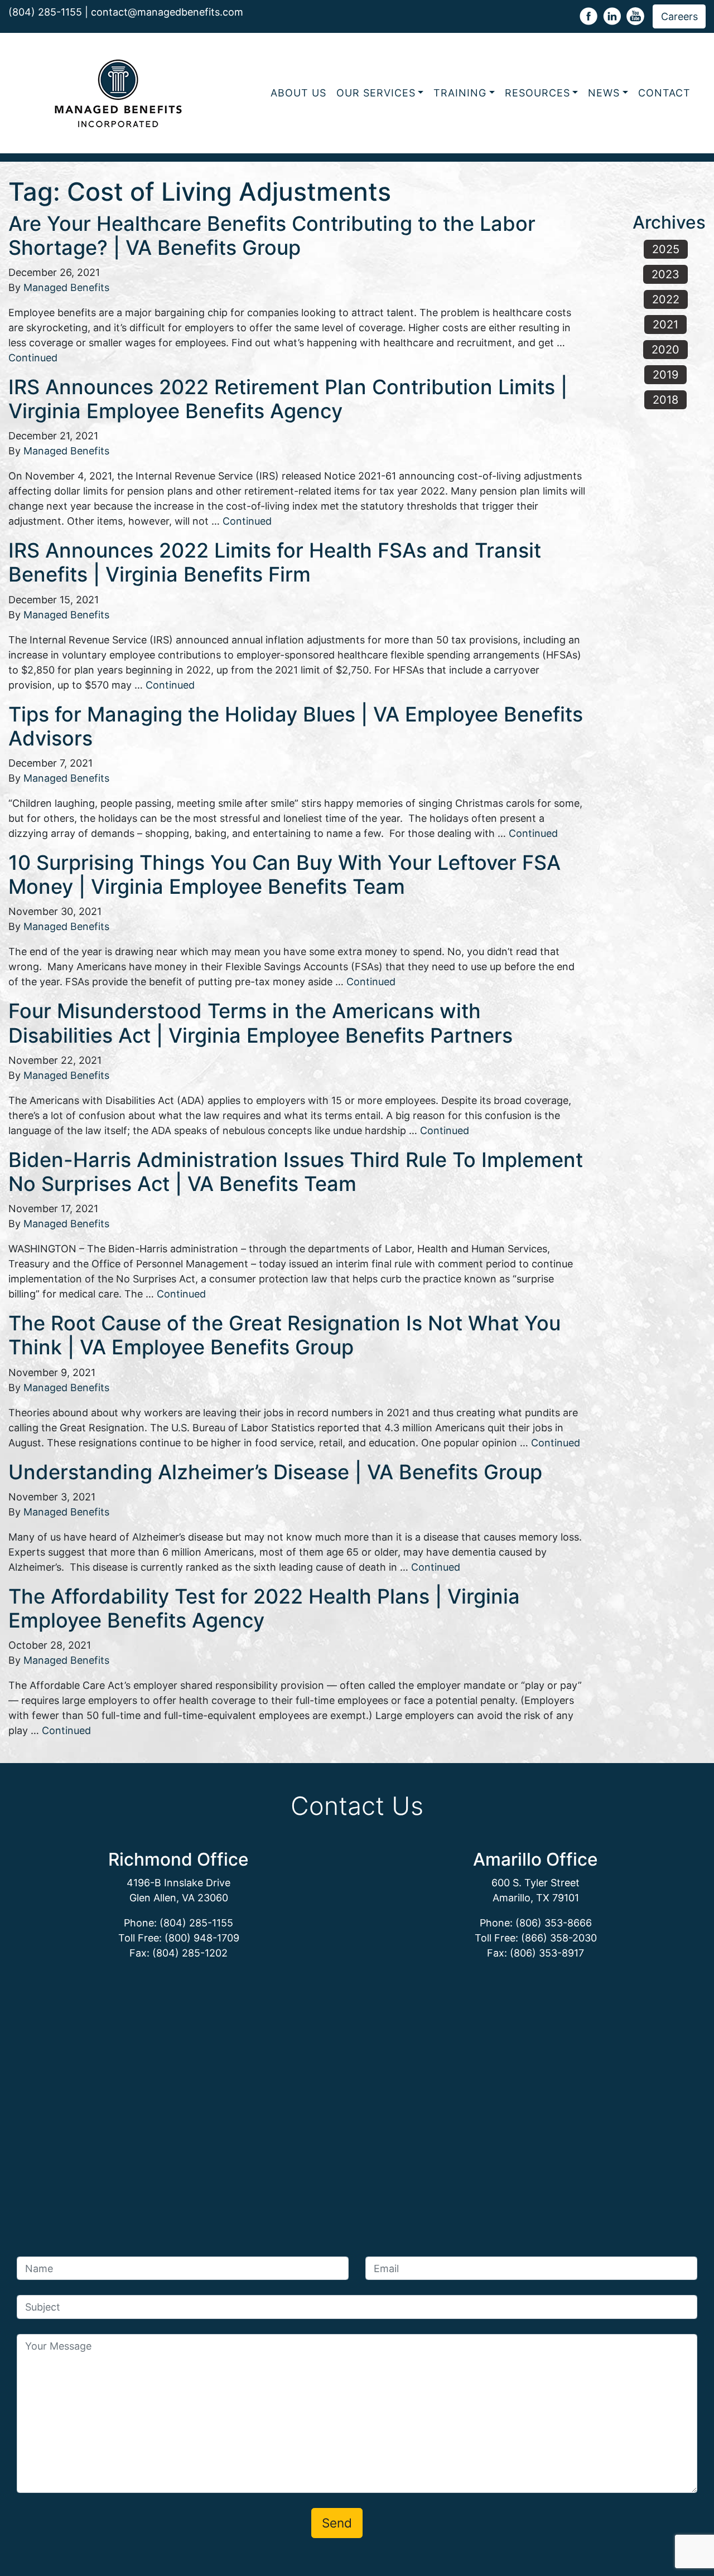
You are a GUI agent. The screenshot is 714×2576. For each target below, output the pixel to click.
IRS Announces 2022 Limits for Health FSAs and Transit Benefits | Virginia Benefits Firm (275, 562)
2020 (665, 350)
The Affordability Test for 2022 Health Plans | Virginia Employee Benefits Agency (264, 1608)
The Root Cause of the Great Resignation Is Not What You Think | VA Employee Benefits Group (284, 1335)
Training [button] (460, 93)
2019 (665, 375)
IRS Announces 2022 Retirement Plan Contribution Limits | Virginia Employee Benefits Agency (288, 399)
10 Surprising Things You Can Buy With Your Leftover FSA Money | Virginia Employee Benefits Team (284, 875)
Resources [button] (537, 93)
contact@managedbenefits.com (167, 12)
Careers (679, 16)
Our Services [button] (376, 93)
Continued (33, 358)
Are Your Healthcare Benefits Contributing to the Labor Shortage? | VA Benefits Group (272, 236)
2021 (665, 325)
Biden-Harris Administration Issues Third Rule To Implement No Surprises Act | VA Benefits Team (296, 1172)
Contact (664, 93)
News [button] (604, 93)
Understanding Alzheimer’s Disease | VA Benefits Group (275, 1472)
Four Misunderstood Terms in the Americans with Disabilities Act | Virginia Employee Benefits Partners (260, 1023)
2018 (665, 400)
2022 (666, 299)
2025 (666, 249)
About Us (298, 93)
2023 (665, 274)
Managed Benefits (66, 287)
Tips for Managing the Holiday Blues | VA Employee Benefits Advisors (296, 726)
